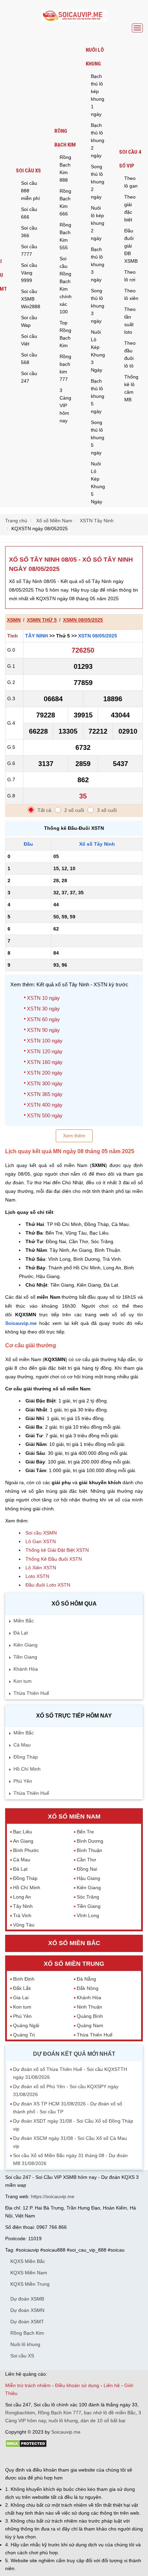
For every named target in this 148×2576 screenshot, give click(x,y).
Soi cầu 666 (29, 213)
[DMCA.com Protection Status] (26, 2446)
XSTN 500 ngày (45, 1115)
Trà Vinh (22, 1915)
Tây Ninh (36, 636)
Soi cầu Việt (29, 340)
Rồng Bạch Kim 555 (65, 236)
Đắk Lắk (22, 1988)
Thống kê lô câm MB (131, 388)
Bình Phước (26, 1850)
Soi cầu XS (28, 171)
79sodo (30, 2457)
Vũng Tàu (24, 1925)
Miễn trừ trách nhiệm (28, 2385)
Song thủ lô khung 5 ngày (98, 437)
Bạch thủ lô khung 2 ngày (98, 140)
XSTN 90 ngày (43, 1030)
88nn (45, 2457)
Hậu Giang (88, 1878)
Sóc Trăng (88, 1897)
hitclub (120, 2457)
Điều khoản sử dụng (77, 2385)
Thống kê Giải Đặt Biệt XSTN (57, 1550)
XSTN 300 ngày (45, 1083)
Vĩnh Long (88, 1915)
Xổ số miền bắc (74, 1943)
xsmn (14, 620)
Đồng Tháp (26, 1757)
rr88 (78, 2457)
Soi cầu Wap (29, 321)
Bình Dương (90, 1841)
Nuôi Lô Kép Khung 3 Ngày (98, 351)
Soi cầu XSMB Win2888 (31, 299)
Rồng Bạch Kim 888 (65, 169)
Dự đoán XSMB (27, 2299)
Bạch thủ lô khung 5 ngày (98, 396)
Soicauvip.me (21, 1323)
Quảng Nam (90, 2025)
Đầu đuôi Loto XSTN (48, 1585)
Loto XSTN (37, 1576)
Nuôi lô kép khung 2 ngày (98, 223)
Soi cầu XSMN (41, 1533)
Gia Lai (21, 1998)
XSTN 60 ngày (43, 1019)
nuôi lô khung (63, 2421)
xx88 (89, 2457)
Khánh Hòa (26, 1669)
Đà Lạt (21, 1633)
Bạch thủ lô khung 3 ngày (98, 264)
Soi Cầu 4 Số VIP (130, 159)
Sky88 (66, 2457)
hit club (13, 2457)
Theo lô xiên (131, 294)
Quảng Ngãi (26, 2025)
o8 (55, 2457)
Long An (22, 1897)
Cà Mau (22, 1745)
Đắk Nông (88, 1988)
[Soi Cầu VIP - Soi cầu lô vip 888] (74, 16)
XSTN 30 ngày (43, 1009)
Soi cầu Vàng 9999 (29, 273)
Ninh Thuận (89, 2007)
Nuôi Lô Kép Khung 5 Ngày (98, 483)
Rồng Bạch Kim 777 (60, 2413)
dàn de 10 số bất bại (103, 2421)
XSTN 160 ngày (45, 1062)
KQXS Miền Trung (30, 2284)
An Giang (23, 1841)
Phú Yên (23, 1781)
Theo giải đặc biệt (130, 208)
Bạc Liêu (23, 1832)
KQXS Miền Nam (29, 2273)
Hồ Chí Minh (27, 1769)
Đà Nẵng (86, 1979)
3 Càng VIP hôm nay (65, 405)
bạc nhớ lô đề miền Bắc (110, 2413)
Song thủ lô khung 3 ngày (98, 306)
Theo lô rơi (130, 276)
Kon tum (23, 1681)
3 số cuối (107, 810)
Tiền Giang (25, 1657)
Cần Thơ (86, 1860)
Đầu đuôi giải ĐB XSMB (131, 246)
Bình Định (24, 1979)
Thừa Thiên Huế (31, 1693)
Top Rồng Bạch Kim (65, 334)
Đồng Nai (87, 1869)
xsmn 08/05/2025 (83, 620)
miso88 (104, 2457)
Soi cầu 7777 (29, 250)
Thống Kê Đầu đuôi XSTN (54, 1559)
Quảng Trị (24, 2035)
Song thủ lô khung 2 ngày (98, 182)
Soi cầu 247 (29, 377)
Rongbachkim (20, 2413)
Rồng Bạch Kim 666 (65, 202)
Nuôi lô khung (95, 57)
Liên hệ (112, 2385)
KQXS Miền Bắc (28, 2261)
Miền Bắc (24, 1621)
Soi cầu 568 (29, 359)
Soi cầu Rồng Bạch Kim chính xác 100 (66, 285)
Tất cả (44, 810)
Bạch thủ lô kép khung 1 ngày (98, 95)
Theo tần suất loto (130, 321)
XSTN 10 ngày (43, 998)
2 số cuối (74, 810)
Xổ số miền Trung (74, 1964)
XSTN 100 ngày (45, 1041)
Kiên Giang (25, 1645)
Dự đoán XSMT (27, 2322)
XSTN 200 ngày (45, 1073)
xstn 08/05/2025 (98, 636)
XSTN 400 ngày (45, 1105)
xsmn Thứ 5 (42, 620)
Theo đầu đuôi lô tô (130, 354)
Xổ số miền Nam (74, 1817)
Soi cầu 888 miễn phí (30, 191)
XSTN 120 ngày (45, 1051)
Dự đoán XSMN (27, 2310)
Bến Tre (85, 1832)
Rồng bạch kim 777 (65, 368)
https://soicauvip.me (53, 2196)
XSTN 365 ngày (45, 1094)
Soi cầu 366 (29, 232)
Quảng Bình (90, 2016)
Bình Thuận (89, 1850)
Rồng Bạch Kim (65, 138)
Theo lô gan (131, 182)
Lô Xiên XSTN (41, 1568)
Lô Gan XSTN (41, 1541)
